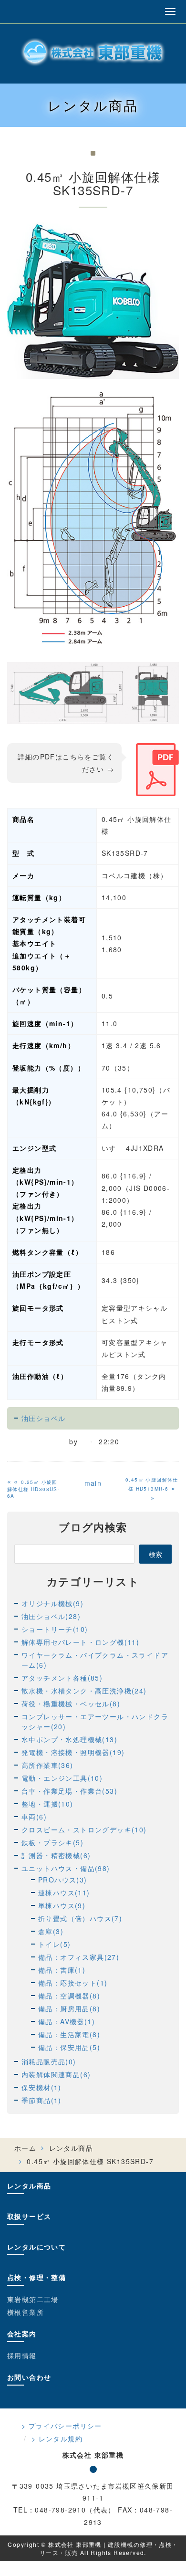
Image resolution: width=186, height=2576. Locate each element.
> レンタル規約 (57, 2439)
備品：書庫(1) (62, 1970)
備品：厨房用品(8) (69, 2008)
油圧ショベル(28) (51, 1616)
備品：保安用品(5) (69, 2047)
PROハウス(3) (63, 1880)
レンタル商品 (71, 2148)
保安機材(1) (41, 2087)
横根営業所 (26, 2312)
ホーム (25, 2148)
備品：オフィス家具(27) (79, 1957)
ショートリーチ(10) (55, 1629)
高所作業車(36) (47, 1765)
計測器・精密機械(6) (56, 1855)
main (93, 1483)
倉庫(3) (51, 1931)
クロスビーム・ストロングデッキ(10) (84, 1829)
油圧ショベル (43, 1418)
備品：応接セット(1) (73, 1983)
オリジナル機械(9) (52, 1603)
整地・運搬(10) (47, 1804)
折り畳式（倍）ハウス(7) (80, 1918)
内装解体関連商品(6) (56, 2074)
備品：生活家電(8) (69, 2034)
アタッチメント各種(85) (62, 1678)
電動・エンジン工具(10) (62, 1778)
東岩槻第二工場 (33, 2299)
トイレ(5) (54, 1944)
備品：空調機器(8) (69, 1996)
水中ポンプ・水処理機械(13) (69, 1739)
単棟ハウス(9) (62, 1905)
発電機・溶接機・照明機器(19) (73, 1752)
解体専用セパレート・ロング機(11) (80, 1642)
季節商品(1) (41, 2100)
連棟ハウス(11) (64, 1893)
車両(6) (34, 1817)
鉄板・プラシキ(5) (52, 1842)
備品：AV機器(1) (67, 2021)
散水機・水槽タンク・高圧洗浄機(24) (84, 1691)
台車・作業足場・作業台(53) (69, 1791)
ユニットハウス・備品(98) (66, 1868)
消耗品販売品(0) (49, 2061)
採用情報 (22, 2355)
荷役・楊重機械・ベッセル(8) (71, 1703)
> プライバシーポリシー (62, 2426)
